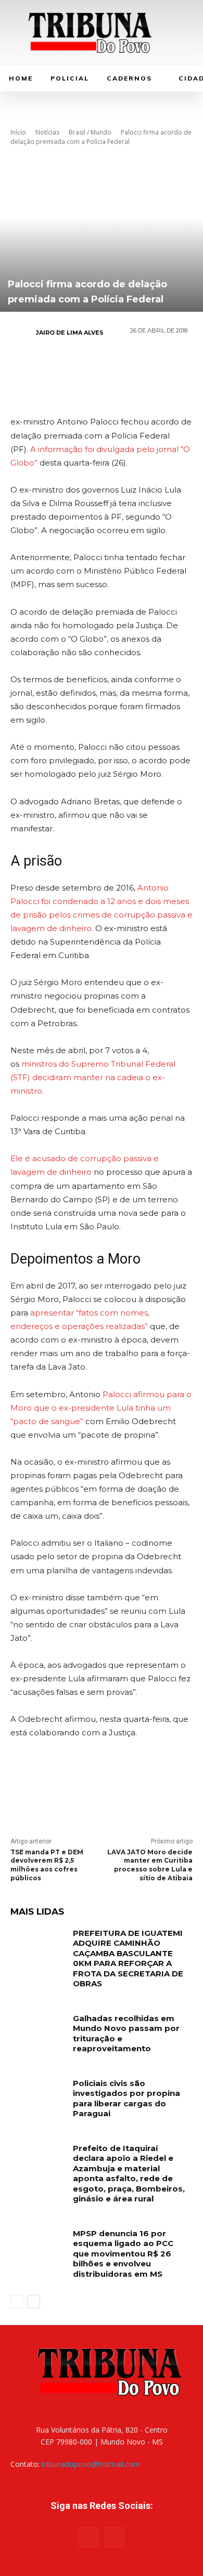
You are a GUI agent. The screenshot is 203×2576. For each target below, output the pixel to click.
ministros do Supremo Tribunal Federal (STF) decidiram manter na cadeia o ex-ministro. (93, 1077)
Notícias (47, 132)
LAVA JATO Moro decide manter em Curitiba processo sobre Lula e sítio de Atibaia (150, 1865)
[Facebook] (39, 369)
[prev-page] (17, 2302)
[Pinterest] (101, 369)
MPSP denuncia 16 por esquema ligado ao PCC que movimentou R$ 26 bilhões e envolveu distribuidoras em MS (123, 2254)
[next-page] (34, 2302)
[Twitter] (70, 369)
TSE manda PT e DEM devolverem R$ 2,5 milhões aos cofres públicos (47, 1865)
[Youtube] (114, 2537)
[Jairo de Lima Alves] (22, 333)
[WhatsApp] (132, 369)
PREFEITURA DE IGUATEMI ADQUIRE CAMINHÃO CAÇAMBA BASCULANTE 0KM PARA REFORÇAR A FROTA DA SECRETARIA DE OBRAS (128, 1958)
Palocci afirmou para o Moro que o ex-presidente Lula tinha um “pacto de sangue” (101, 1408)
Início (18, 132)
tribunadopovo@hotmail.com (91, 2464)
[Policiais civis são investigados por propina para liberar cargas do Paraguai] (38, 2097)
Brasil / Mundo (90, 132)
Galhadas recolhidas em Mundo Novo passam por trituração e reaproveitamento (126, 2034)
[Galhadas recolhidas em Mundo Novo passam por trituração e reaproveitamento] (38, 2033)
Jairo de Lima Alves (70, 333)
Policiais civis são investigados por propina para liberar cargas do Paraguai (126, 2099)
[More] (164, 369)
